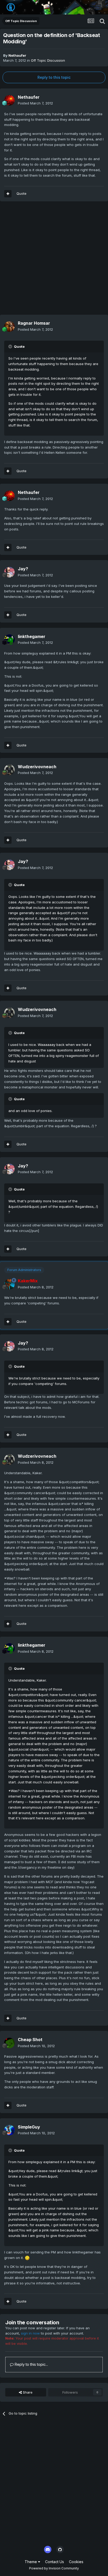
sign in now (30, 2333)
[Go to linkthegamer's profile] (9, 640)
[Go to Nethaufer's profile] (9, 100)
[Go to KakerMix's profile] (9, 1284)
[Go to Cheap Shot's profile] (9, 2043)
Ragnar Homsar (34, 323)
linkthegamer (32, 636)
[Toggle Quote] (11, 346)
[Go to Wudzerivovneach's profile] (9, 770)
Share (27, 2392)
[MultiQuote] (8, 194)
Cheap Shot (30, 2040)
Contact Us (55, 2562)
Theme (31, 2562)
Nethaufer (17, 55)
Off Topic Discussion (48, 60)
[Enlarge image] (27, 2258)
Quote (21, 193)
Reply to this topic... (31, 2364)
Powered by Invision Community (54, 2568)
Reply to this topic (54, 77)
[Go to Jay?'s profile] (9, 572)
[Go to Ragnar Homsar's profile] (9, 326)
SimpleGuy (29, 2127)
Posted (35, 103)
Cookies (76, 2562)
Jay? (23, 569)
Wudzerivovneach (37, 767)
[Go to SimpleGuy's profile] (9, 2130)
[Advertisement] (54, 261)
